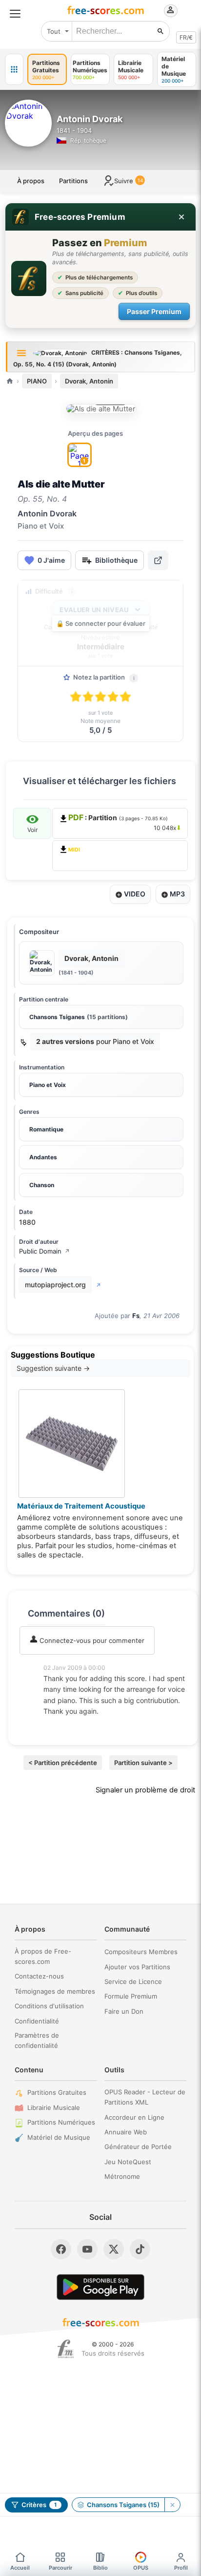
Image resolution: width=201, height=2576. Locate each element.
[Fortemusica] (66, 2349)
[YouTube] (87, 2249)
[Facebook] (61, 2249)
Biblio (100, 2568)
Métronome (122, 2176)
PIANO (37, 381)
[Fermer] (181, 217)
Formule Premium (131, 1996)
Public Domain (44, 1251)
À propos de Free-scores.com (43, 1956)
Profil (181, 2568)
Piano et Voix (48, 1085)
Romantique (46, 1129)
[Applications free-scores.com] (14, 69)
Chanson (42, 1185)
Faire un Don (124, 2011)
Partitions (73, 181)
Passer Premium (154, 311)
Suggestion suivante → (53, 1368)
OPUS (141, 2568)
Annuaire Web (126, 2132)
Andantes (43, 1157)
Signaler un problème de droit (145, 1790)
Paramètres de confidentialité (37, 2040)
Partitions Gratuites (57, 2092)
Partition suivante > (143, 1763)
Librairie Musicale (54, 2108)
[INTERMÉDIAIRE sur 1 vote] (101, 409)
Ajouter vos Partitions (137, 1967)
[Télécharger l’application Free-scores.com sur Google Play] (100, 2287)
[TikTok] (140, 2249)
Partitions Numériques (61, 2122)
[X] (114, 2249)
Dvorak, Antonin (89, 381)
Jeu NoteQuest (128, 2162)
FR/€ (186, 37)
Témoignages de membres (55, 1991)
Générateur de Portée (138, 2147)
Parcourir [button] (60, 2568)
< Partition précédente (63, 1763)
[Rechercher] (161, 31)
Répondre (65, 1725)
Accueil (20, 2568)
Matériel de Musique (59, 2137)
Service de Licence (133, 1981)
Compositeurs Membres (141, 1952)
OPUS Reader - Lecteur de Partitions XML (145, 2097)
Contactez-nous (39, 1976)
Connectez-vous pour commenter (91, 1640)
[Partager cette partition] (158, 560)
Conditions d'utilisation (49, 2006)
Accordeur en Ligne (134, 2117)
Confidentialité (37, 2021)
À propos (31, 181)
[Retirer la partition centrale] (172, 2505)
